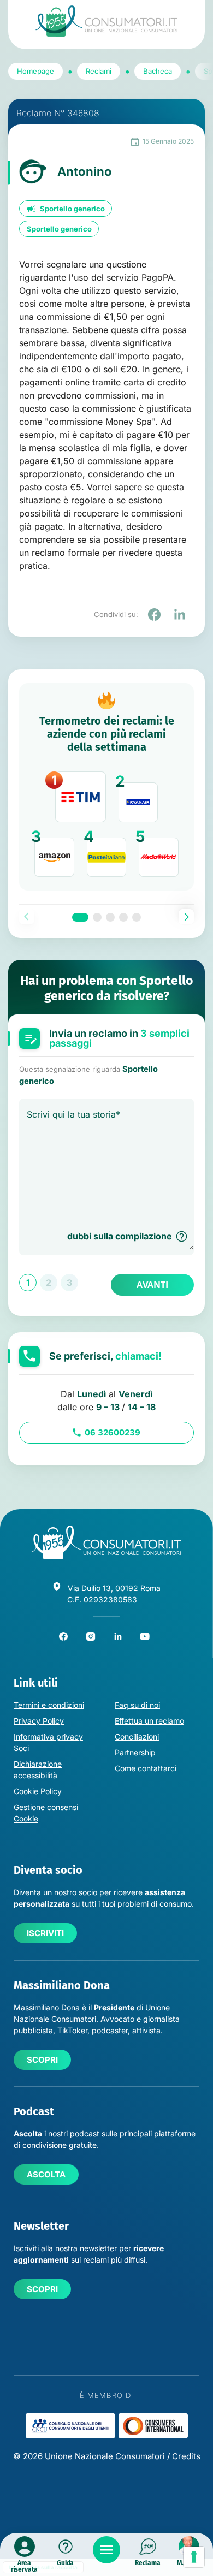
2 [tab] (97, 917)
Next (186, 917)
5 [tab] (137, 917)
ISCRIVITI (45, 1933)
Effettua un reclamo (149, 1721)
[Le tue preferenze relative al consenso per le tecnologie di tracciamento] (194, 2557)
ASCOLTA (46, 2174)
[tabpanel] (106, 787)
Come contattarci (146, 1768)
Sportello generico (72, 209)
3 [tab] (110, 917)
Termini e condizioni (49, 1705)
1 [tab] (80, 917)
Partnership (135, 1752)
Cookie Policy (38, 1791)
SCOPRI (42, 2060)
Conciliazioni (137, 1737)
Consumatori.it (106, 21)
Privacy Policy (39, 1721)
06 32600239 (113, 1432)
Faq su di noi (137, 1705)
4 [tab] (123, 917)
